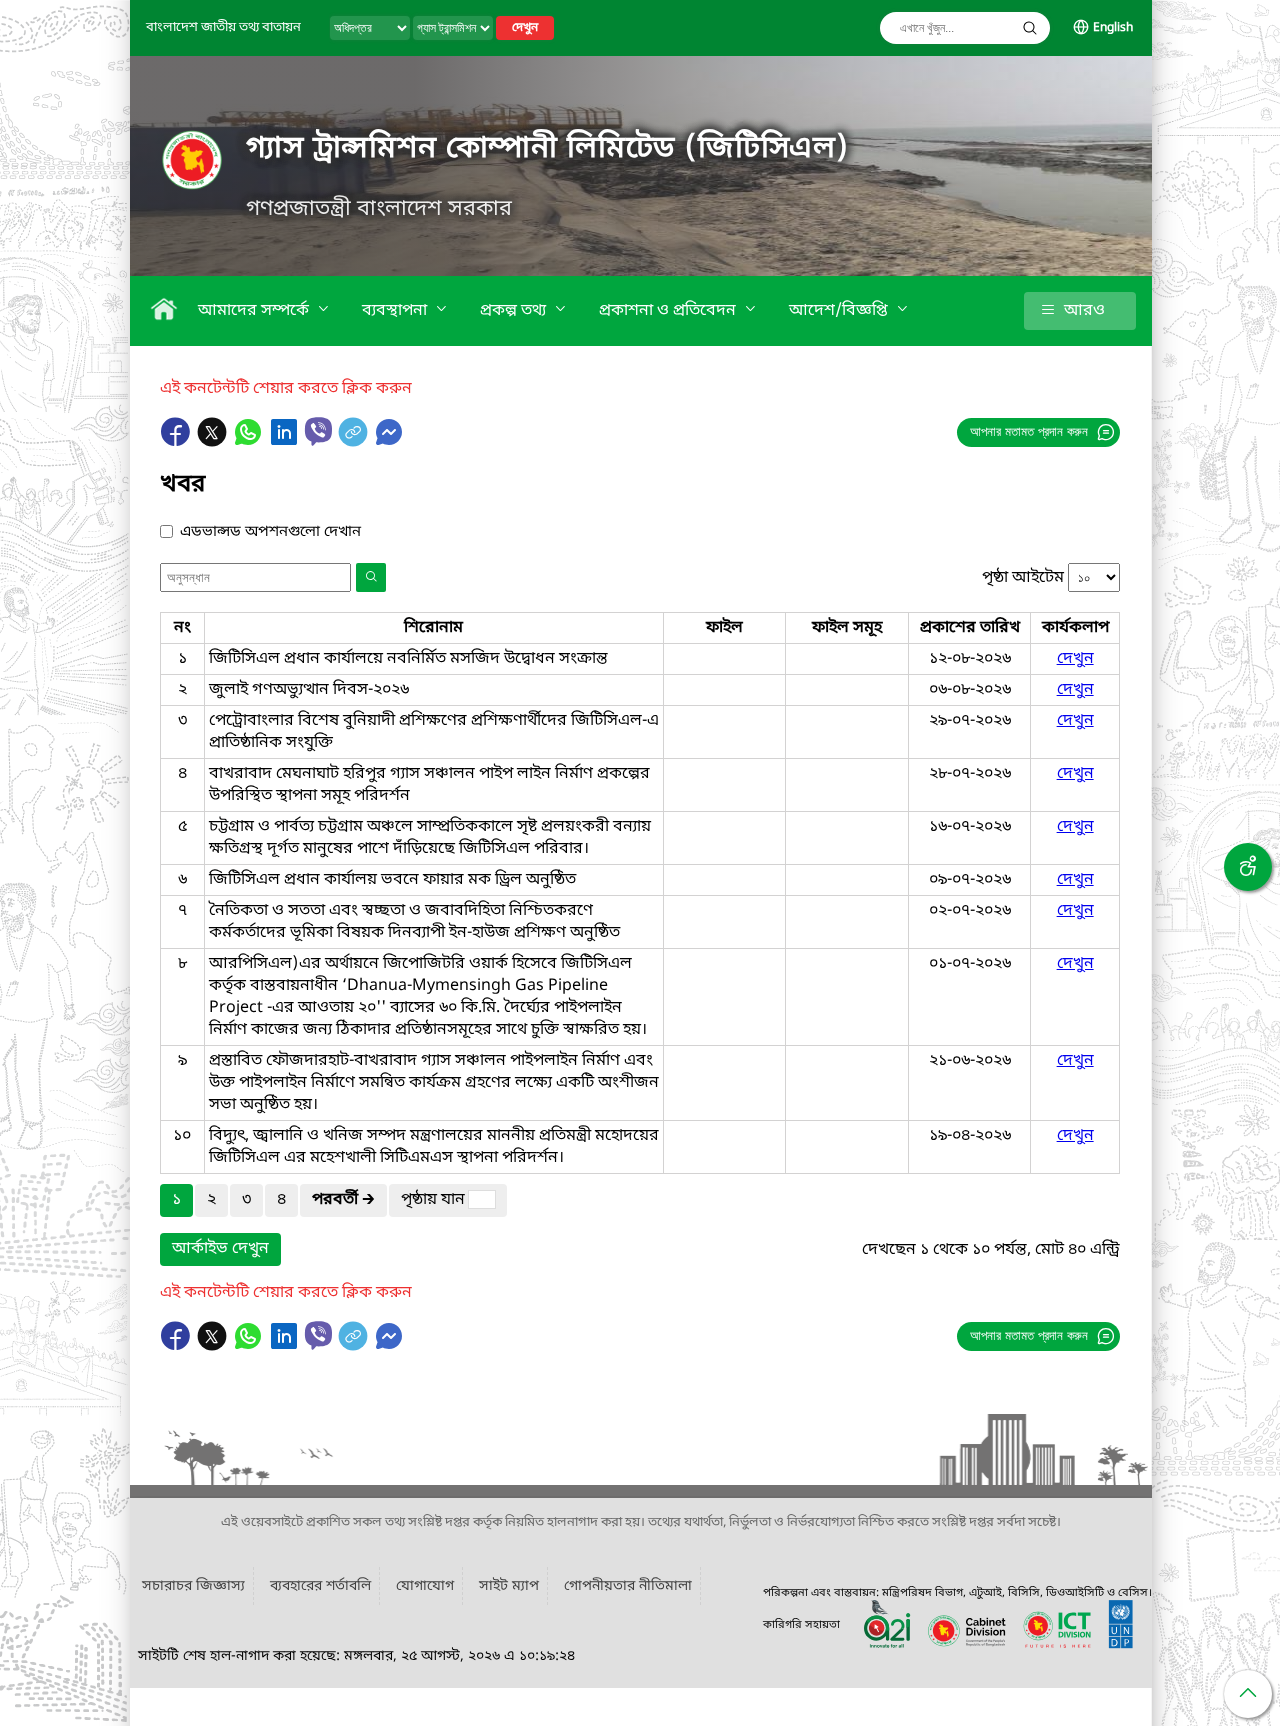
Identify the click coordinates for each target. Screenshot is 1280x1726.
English (1113, 28)
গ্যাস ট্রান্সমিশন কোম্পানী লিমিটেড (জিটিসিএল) (548, 149)
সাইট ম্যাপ (509, 1586)
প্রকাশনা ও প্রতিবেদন (669, 311)
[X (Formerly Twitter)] (214, 442)
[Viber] (318, 431)
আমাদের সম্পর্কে (255, 311)
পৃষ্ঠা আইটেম (1023, 578)
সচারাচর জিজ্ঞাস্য (193, 1586)
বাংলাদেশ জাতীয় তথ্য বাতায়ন (223, 27)
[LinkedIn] (286, 442)
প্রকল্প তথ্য (515, 311)
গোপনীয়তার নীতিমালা (628, 1586)
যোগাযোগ (425, 1586)
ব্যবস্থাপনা (396, 311)
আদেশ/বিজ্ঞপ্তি (840, 311)
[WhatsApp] (250, 442)
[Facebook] (178, 442)
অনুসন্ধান (1030, 28)
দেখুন (525, 28)
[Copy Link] (355, 442)
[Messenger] (389, 442)
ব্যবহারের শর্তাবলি (320, 1586)
